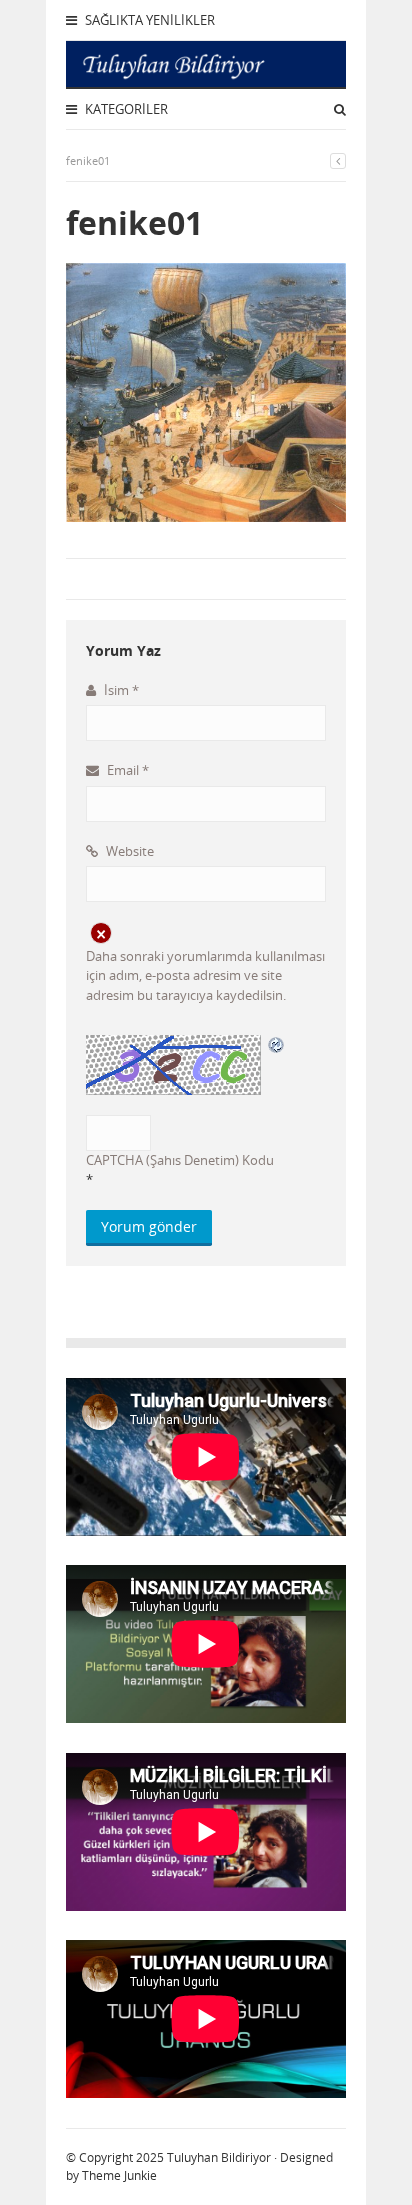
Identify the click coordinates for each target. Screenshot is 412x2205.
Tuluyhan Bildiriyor (219, 2157)
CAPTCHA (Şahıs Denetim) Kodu (180, 1160)
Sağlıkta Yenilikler (148, 20)
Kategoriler (125, 109)
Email (126, 770)
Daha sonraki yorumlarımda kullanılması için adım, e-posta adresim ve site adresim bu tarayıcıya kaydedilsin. (205, 975)
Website (128, 851)
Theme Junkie (119, 2175)
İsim (120, 690)
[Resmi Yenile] (277, 1045)
